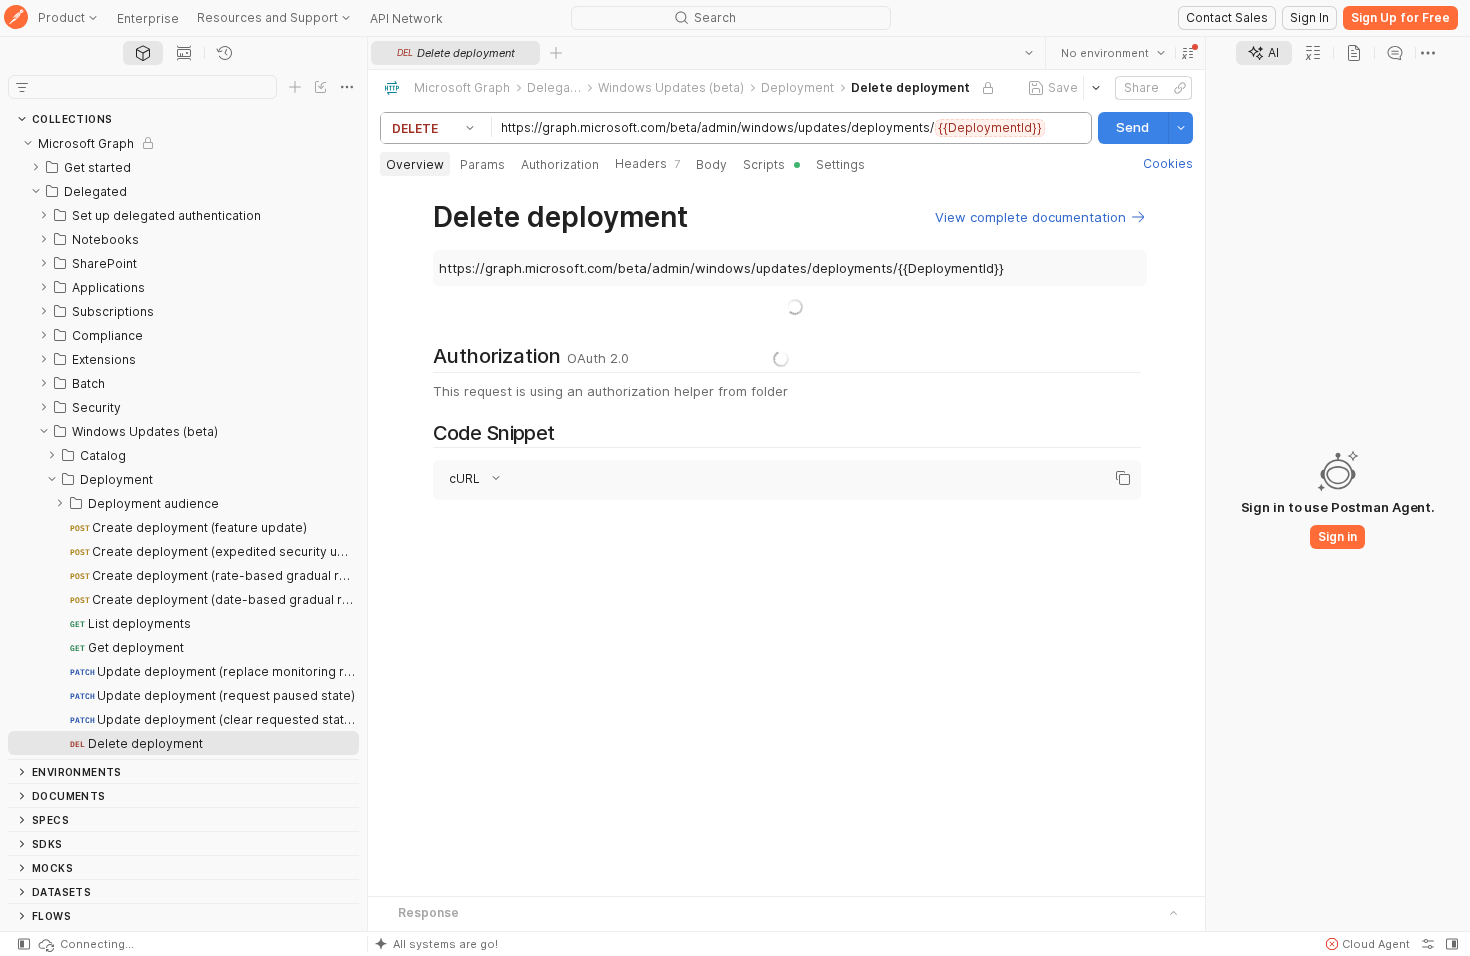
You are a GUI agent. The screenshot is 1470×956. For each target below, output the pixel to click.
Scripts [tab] (764, 164)
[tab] (143, 53)
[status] (85, 944)
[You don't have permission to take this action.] (556, 53)
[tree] (183, 445)
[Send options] (1181, 128)
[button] (1188, 53)
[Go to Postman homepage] (16, 18)
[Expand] (36, 167)
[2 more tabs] (1428, 53)
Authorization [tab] (560, 164)
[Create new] (295, 87)
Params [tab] (482, 164)
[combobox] (1113, 53)
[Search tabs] (1029, 53)
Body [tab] (711, 164)
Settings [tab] (840, 164)
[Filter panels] (22, 87)
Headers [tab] (647, 163)
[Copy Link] (1180, 88)
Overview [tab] (415, 164)
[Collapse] (28, 143)
